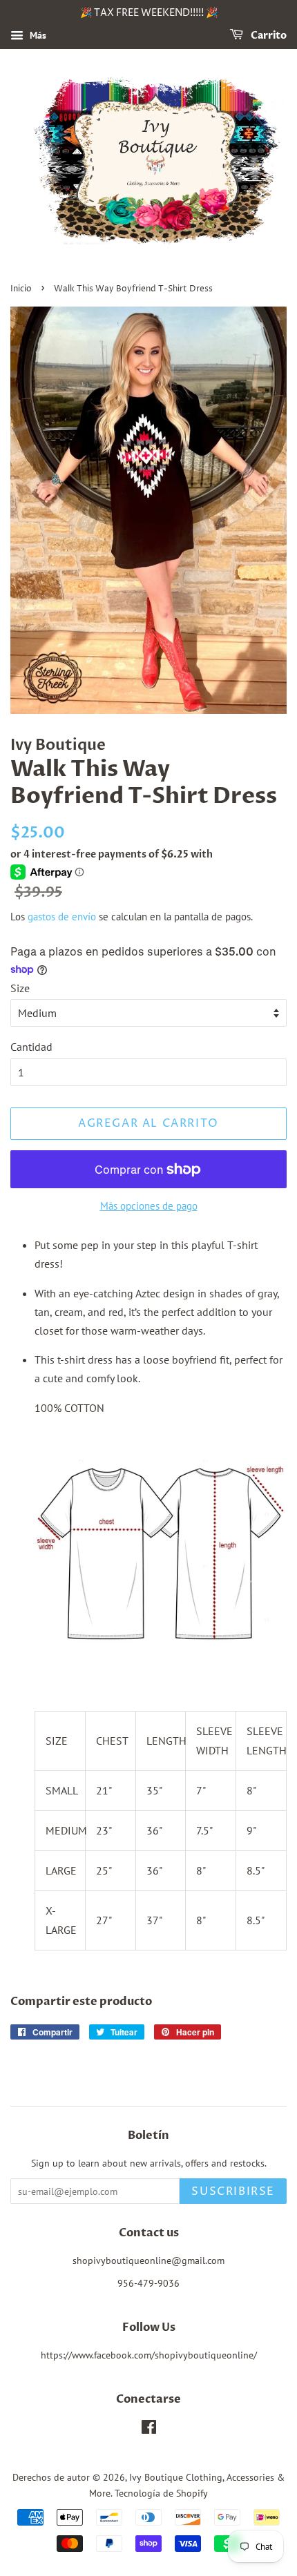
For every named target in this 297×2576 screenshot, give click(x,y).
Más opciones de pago (149, 1206)
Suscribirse (233, 2191)
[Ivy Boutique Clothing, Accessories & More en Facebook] (149, 2430)
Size (20, 988)
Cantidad (31, 1047)
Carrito (268, 36)
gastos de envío (62, 917)
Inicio (21, 289)
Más (37, 35)
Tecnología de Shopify (161, 2493)
